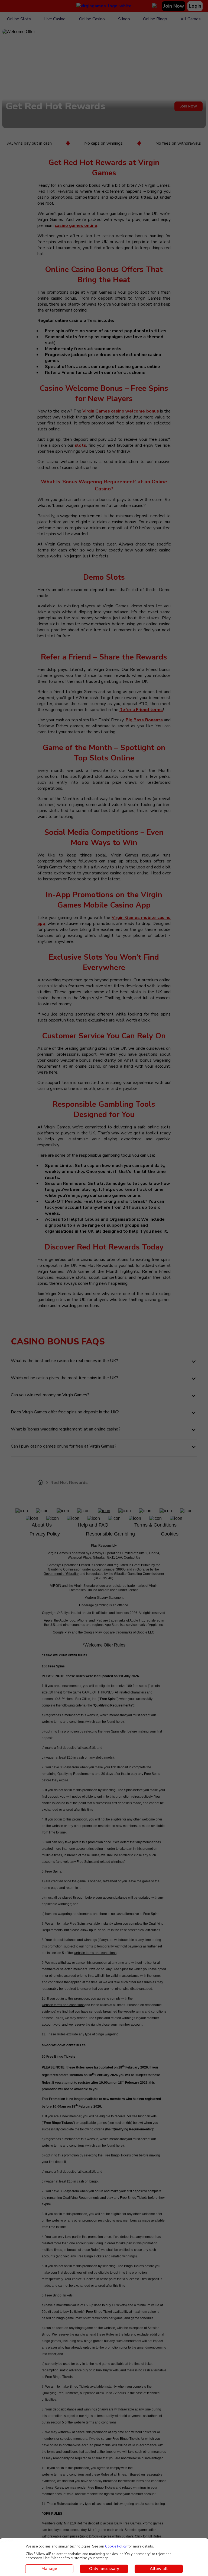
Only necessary (104, 2569)
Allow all (159, 2569)
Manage (49, 2569)
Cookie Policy (116, 2546)
